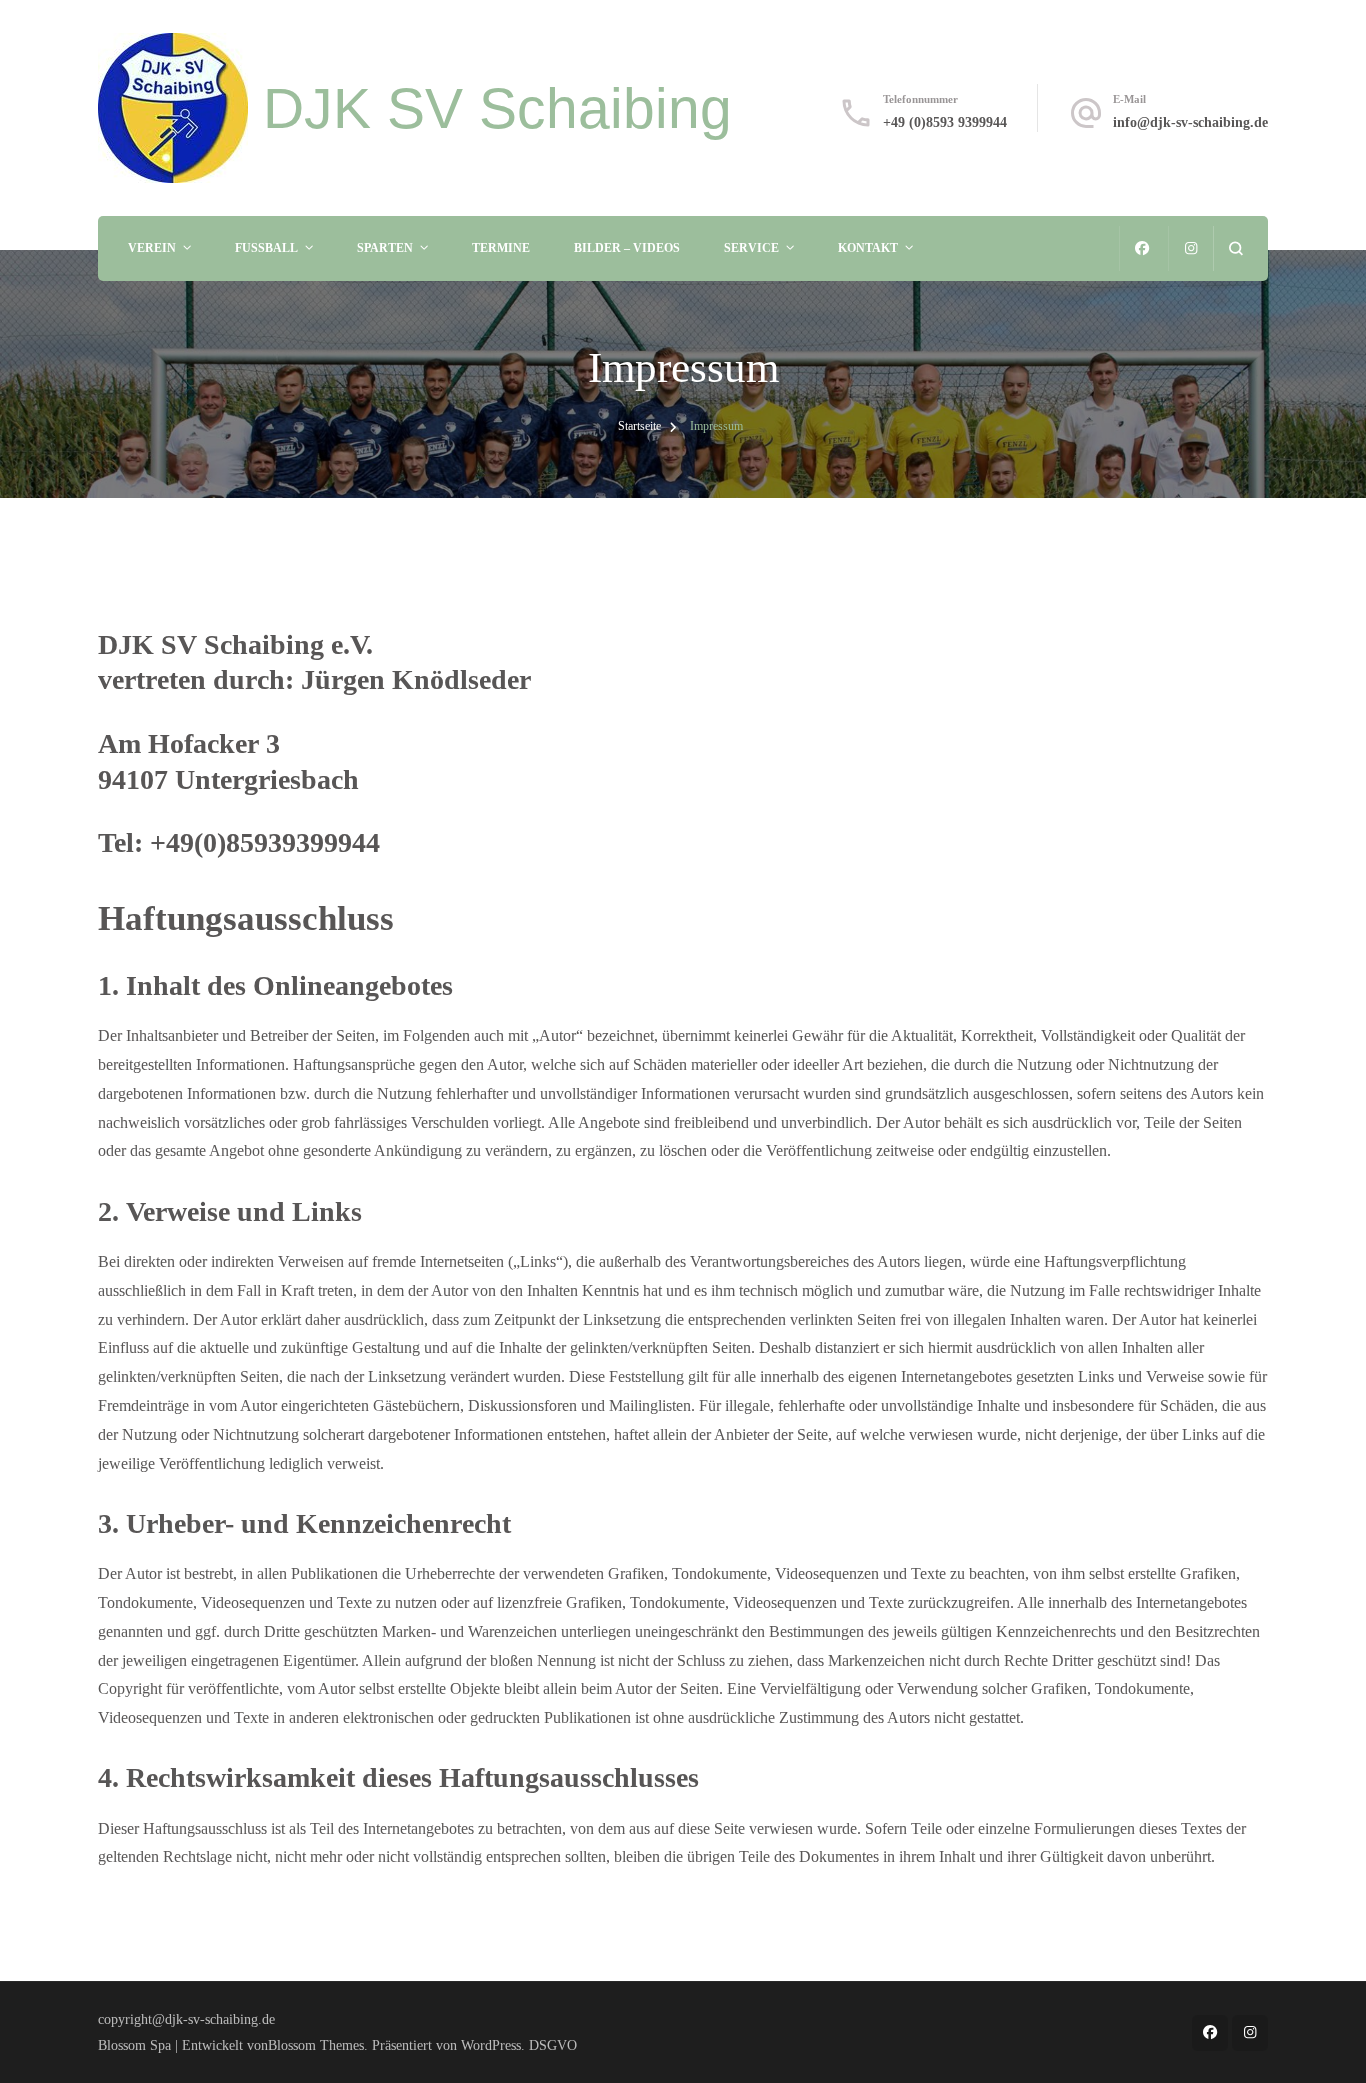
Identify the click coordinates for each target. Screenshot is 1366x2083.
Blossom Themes (316, 2045)
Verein (152, 248)
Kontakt (868, 248)
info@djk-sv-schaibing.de (1190, 122)
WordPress (491, 2045)
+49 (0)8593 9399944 (945, 122)
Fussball (266, 248)
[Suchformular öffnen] (1235, 248)
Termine (501, 248)
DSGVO (553, 2045)
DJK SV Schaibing (497, 108)
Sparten (385, 248)
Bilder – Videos (627, 248)
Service (751, 248)
